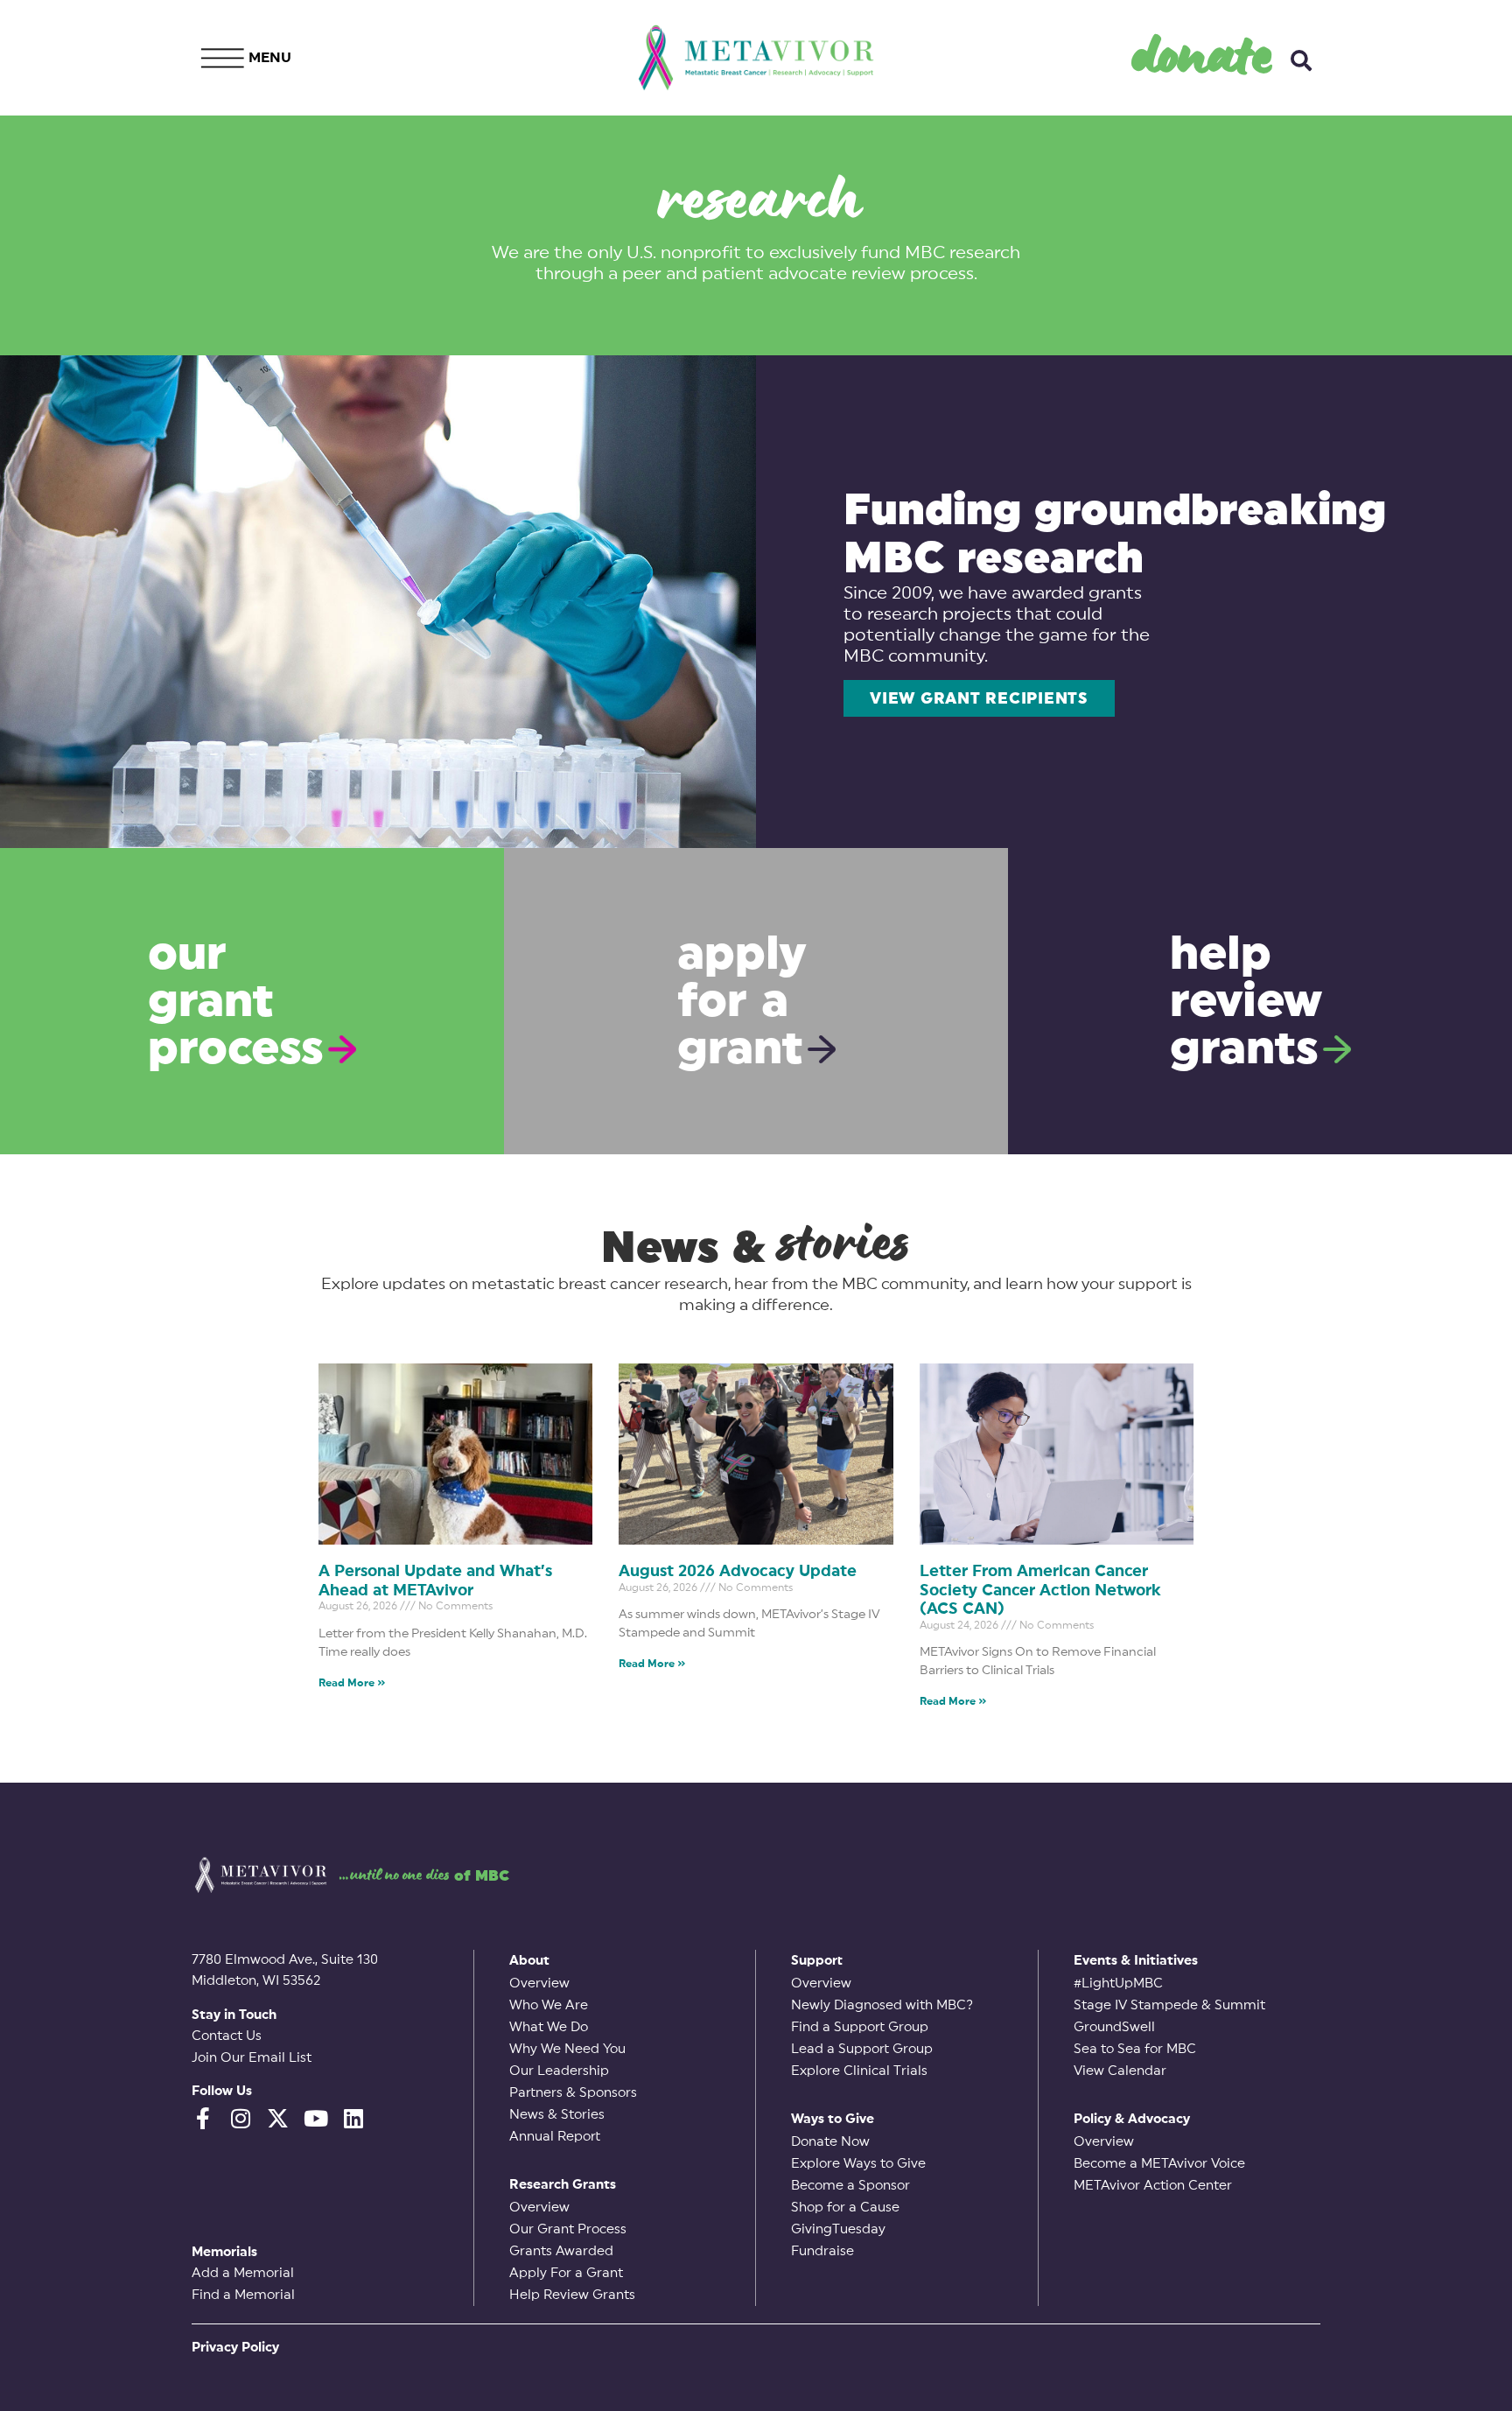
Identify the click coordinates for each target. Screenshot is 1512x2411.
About (529, 1961)
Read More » (352, 1683)
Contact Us (227, 2036)
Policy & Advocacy (1132, 2119)
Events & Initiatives (1136, 1961)
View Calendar (1120, 2071)
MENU (270, 58)
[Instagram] (240, 2118)
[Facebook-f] (203, 2118)
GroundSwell (1114, 2027)
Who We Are (549, 2005)
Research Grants (563, 2185)
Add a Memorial (243, 2273)
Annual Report (555, 2137)
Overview (539, 1983)
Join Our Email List (252, 2058)
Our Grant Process (568, 2229)
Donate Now (830, 2142)
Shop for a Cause (845, 2208)
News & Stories (557, 2115)
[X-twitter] (278, 2118)
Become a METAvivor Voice (1159, 2164)
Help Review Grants (572, 2295)
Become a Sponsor (850, 2186)
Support (817, 1961)
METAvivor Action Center (1153, 2186)
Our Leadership (559, 2071)
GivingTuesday (838, 2229)
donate (1203, 53)
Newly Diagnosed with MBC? (882, 2005)
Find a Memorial (243, 2295)
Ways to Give (833, 2119)
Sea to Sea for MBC (1135, 2049)
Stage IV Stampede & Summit (1169, 2005)
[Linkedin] (353, 2118)
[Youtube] (315, 2118)
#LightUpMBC (1118, 1983)
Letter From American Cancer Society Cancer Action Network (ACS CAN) (1040, 1590)
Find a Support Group (860, 2027)
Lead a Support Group (862, 2049)
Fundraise (822, 2251)
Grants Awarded (561, 2251)
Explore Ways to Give (858, 2164)
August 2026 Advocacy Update (738, 1571)
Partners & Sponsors (573, 2093)
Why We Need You (567, 2049)
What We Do (549, 2027)
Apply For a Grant (566, 2273)
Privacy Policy (235, 2348)
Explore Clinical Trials (859, 2071)
